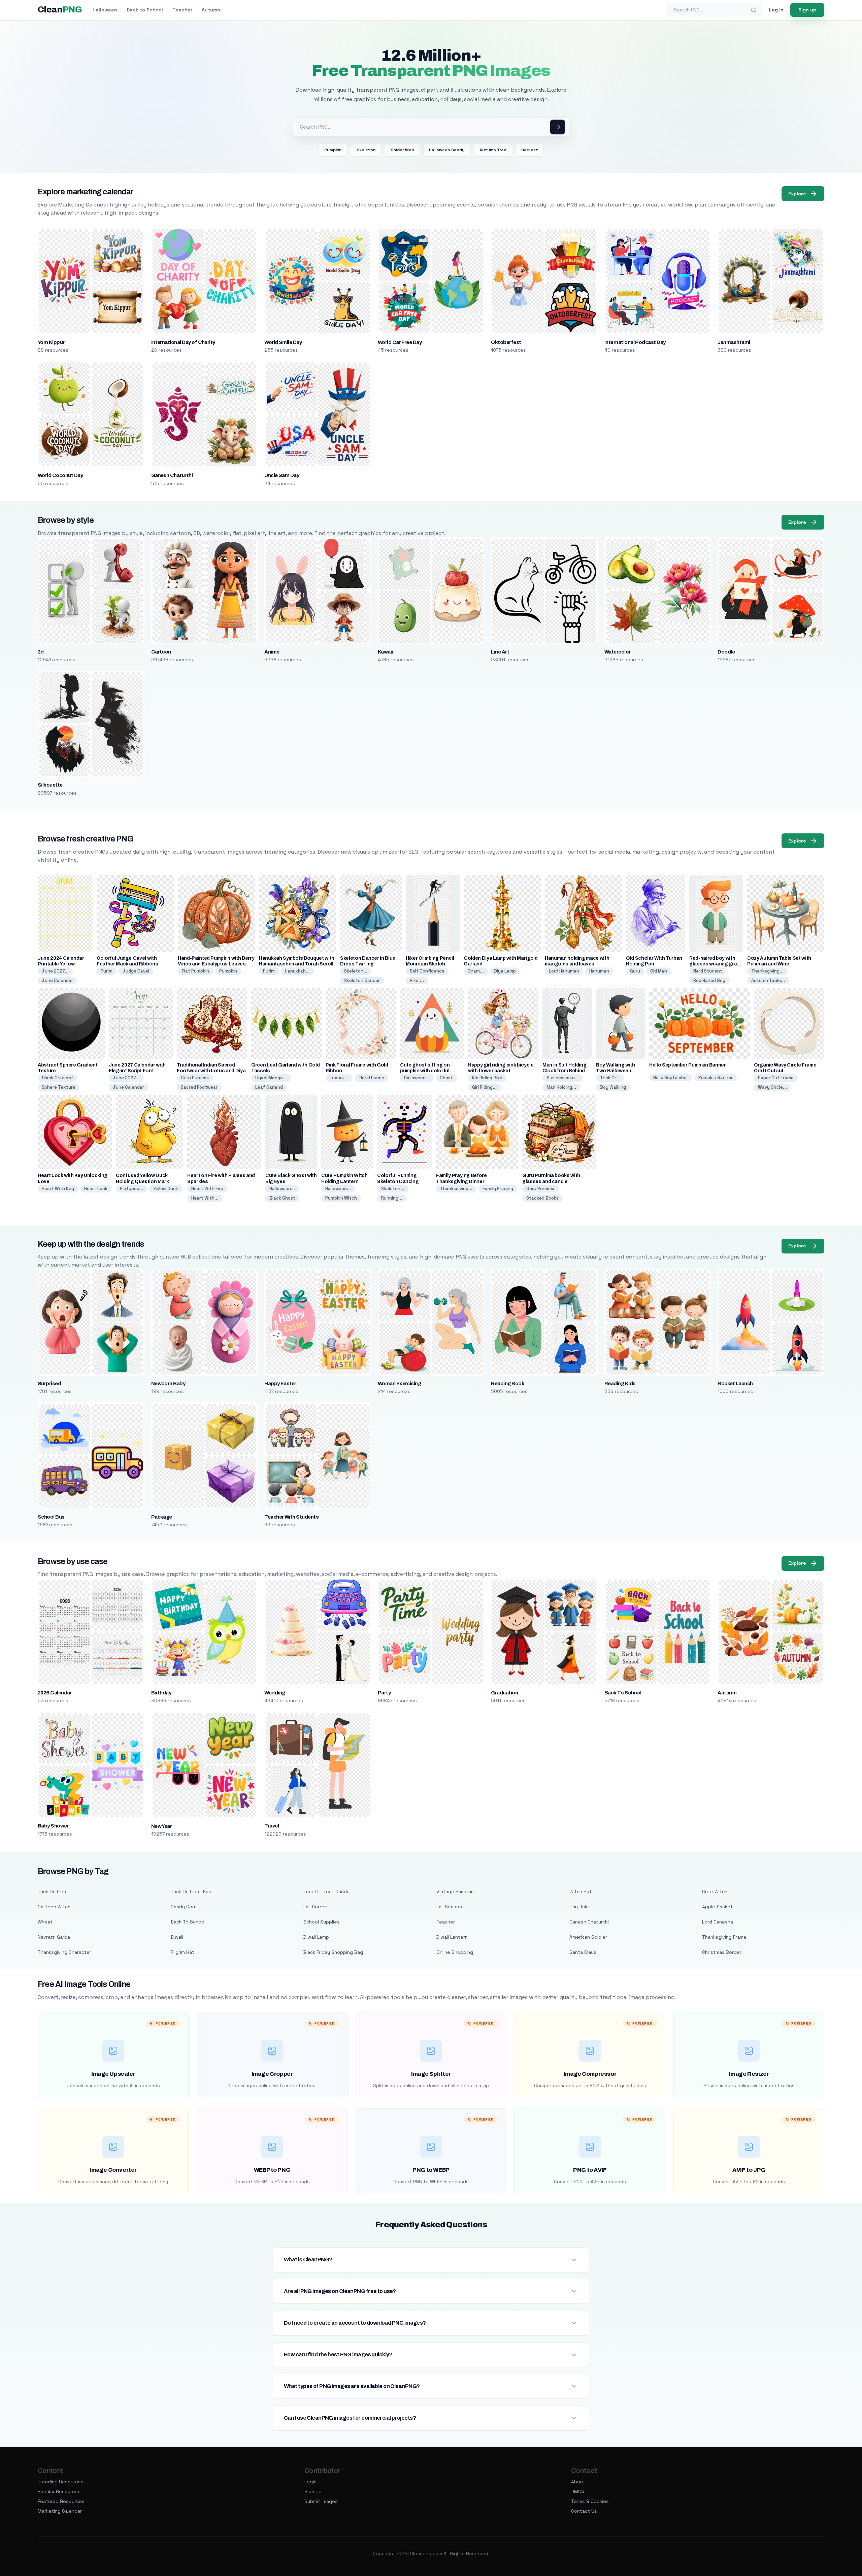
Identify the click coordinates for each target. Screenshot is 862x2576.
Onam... (476, 971)
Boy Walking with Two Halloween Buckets (615, 1071)
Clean (60, 10)
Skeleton (366, 150)
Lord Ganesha (718, 1922)
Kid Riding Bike (487, 1078)
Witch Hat (581, 1891)
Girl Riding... (484, 1087)
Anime (272, 652)
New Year (162, 1826)
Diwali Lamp (316, 1937)
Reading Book (508, 1384)
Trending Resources (61, 2482)
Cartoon (161, 652)
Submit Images (321, 2501)
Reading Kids (620, 1384)
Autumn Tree (493, 150)
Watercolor (618, 652)
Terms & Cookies (590, 2501)
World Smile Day (283, 342)
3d (41, 652)
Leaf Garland (269, 1087)
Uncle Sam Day (282, 475)
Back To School (623, 1693)
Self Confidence (427, 971)
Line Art (500, 652)
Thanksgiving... (767, 971)
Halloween (105, 10)
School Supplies (322, 1922)
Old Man (659, 971)
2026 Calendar (55, 1693)
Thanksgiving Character (64, 1952)
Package (162, 1517)
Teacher (182, 10)
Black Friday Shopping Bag (333, 1952)
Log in (776, 10)
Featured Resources (61, 2501)
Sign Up (313, 2491)
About (578, 2482)
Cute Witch (715, 1891)
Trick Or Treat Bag (191, 1891)
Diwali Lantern (452, 1937)
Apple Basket (717, 1907)
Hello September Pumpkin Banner (688, 1065)
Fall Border (315, 1907)
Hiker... (417, 980)
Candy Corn (184, 1907)
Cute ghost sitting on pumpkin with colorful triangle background (425, 1071)
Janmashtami (734, 342)
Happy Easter (280, 1384)
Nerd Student (708, 971)
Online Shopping (455, 1952)
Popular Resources (59, 2491)
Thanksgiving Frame (724, 1937)
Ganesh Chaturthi (172, 475)
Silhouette (50, 785)
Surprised (49, 1384)
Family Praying (498, 1189)
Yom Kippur (51, 342)
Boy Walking (613, 1087)
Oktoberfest (506, 342)
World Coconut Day (60, 475)
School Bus (51, 1517)
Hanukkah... (297, 971)
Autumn (211, 10)
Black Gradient (58, 1078)
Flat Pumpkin (195, 971)
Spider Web (402, 150)
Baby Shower (53, 1826)
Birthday (161, 1693)
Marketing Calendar (60, 2511)
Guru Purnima (195, 1078)
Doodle (726, 652)
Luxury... (339, 1078)
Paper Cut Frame (776, 1078)
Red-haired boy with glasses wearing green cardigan (716, 964)
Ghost (446, 1078)
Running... (392, 1198)
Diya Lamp (505, 971)
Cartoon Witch (54, 1907)
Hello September (671, 1077)
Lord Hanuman (564, 971)
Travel (272, 1826)
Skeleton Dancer (362, 980)
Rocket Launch (735, 1384)
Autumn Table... (768, 980)
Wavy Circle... (772, 1087)
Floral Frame (371, 1078)
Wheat (45, 1922)
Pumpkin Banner (716, 1077)
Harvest (530, 150)
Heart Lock (96, 1189)
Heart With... (205, 1198)
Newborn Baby (168, 1384)
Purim (107, 971)
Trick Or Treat (53, 1891)
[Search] (754, 10)
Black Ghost (282, 1198)
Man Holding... (561, 1087)
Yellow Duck (166, 1189)
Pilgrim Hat (183, 1952)
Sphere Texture (59, 1087)
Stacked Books (542, 1198)
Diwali (177, 1937)
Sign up (807, 10)
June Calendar (57, 980)
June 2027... (55, 971)
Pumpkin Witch (341, 1198)
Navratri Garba (54, 1937)
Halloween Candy (447, 150)
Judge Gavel (136, 971)
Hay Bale (579, 1907)
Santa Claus (583, 1952)
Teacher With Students (291, 1517)
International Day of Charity (183, 342)
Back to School (145, 10)
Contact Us (584, 2511)
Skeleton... (356, 971)
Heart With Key (58, 1189)
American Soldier (588, 1937)
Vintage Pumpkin (455, 1891)
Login (310, 2482)
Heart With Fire (207, 1189)
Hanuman (599, 971)
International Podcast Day (635, 342)
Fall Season (449, 1907)
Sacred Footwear (199, 1087)
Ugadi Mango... (271, 1078)
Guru (635, 971)
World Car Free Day (400, 342)
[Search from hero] (558, 127)
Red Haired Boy (709, 980)
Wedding (275, 1693)
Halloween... (417, 1078)
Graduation (504, 1693)
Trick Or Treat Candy (326, 1891)
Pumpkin (333, 150)
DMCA (578, 2491)
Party (384, 1693)
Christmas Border (722, 1952)
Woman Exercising (400, 1384)
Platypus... (131, 1189)
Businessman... (563, 1078)
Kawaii (385, 652)
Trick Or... (610, 1078)
